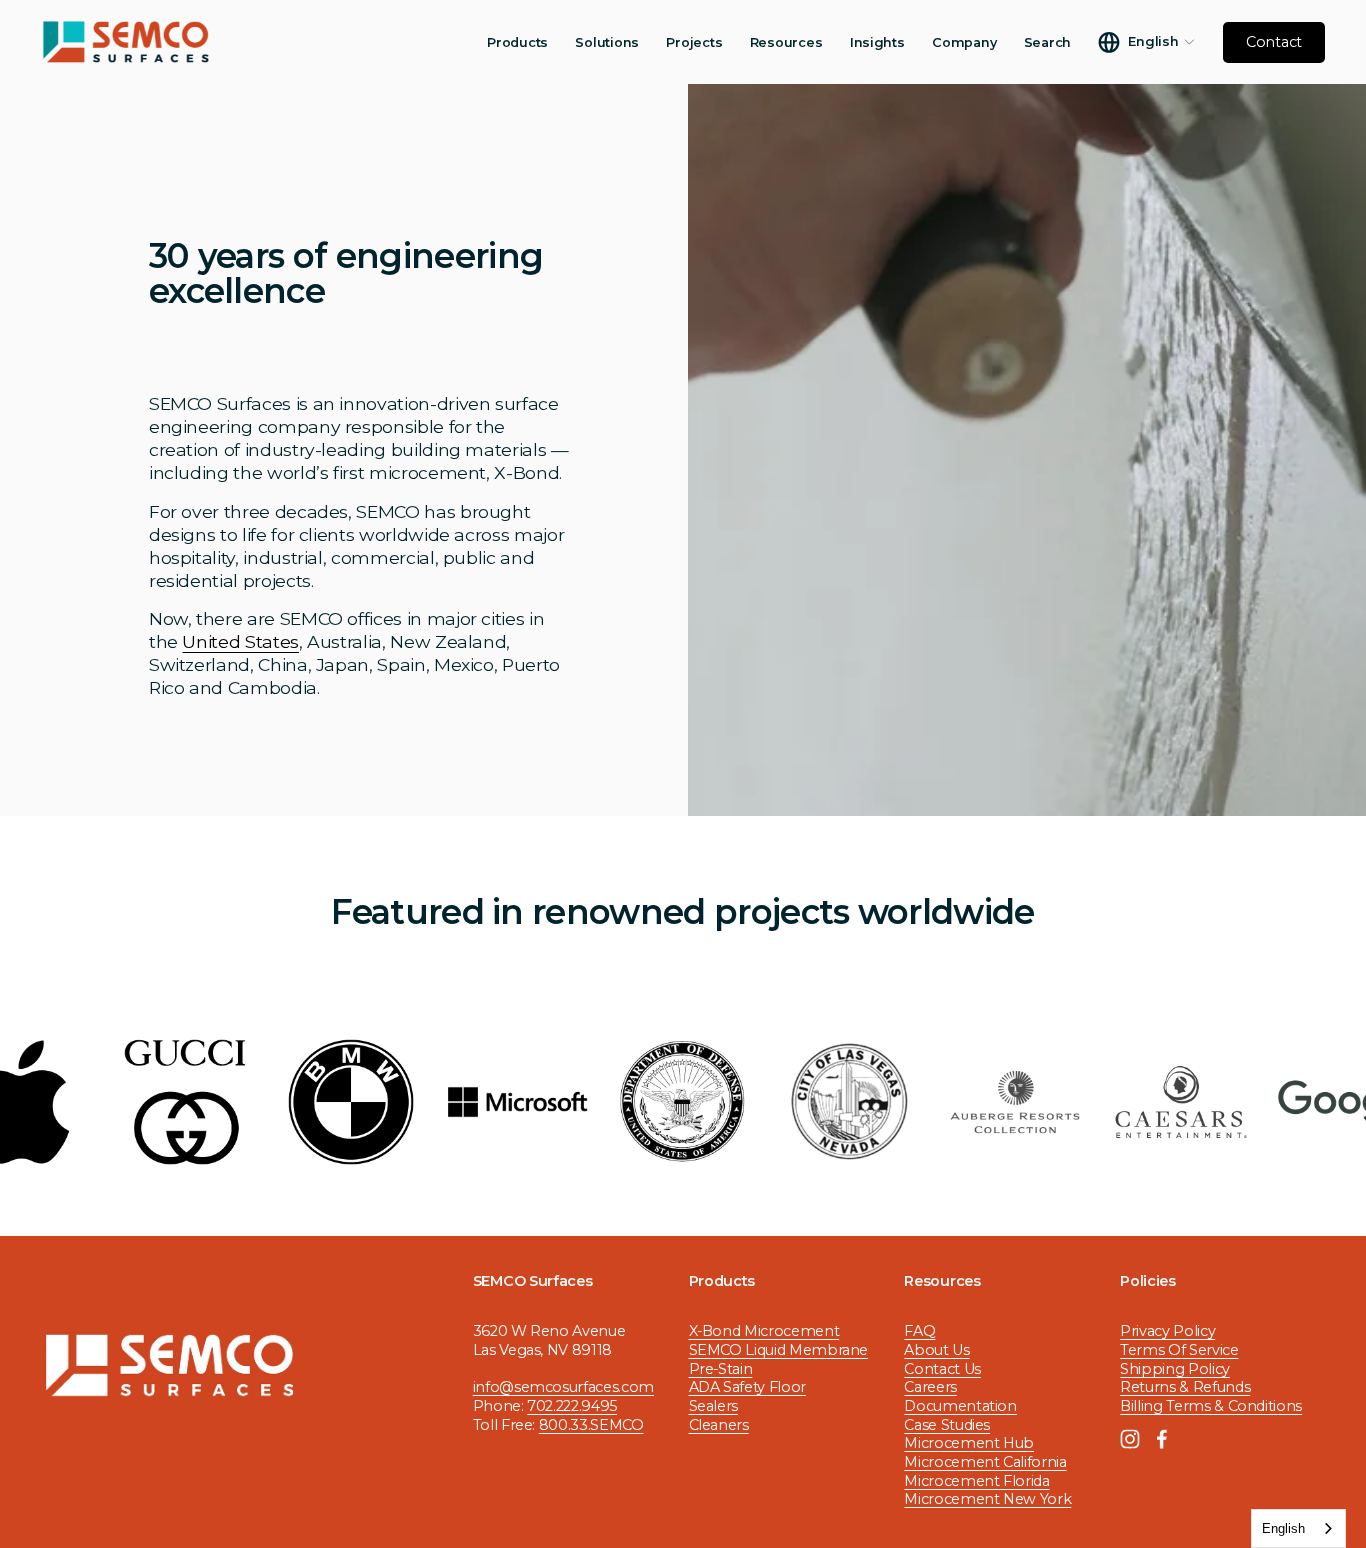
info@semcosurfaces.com (563, 1387)
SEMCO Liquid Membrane (779, 1350)
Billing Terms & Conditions (1211, 1406)
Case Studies (947, 1425)
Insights (877, 42)
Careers (930, 1387)
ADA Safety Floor (747, 1387)
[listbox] (1146, 42)
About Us (936, 1350)
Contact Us (942, 1369)
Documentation (960, 1406)
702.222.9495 (572, 1406)
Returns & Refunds (1185, 1387)
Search (1047, 42)
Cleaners (719, 1425)
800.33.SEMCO (591, 1425)
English (1283, 1528)
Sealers (714, 1406)
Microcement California (985, 1462)
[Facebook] (1162, 1439)
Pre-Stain (721, 1369)
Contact (1274, 42)
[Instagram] (1130, 1439)
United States (240, 641)
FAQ (919, 1331)
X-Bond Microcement (764, 1331)
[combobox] (1298, 1528)
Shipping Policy (1175, 1369)
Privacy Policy (1167, 1331)
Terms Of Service (1179, 1350)
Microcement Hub (969, 1443)
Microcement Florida (976, 1481)
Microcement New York (987, 1499)
